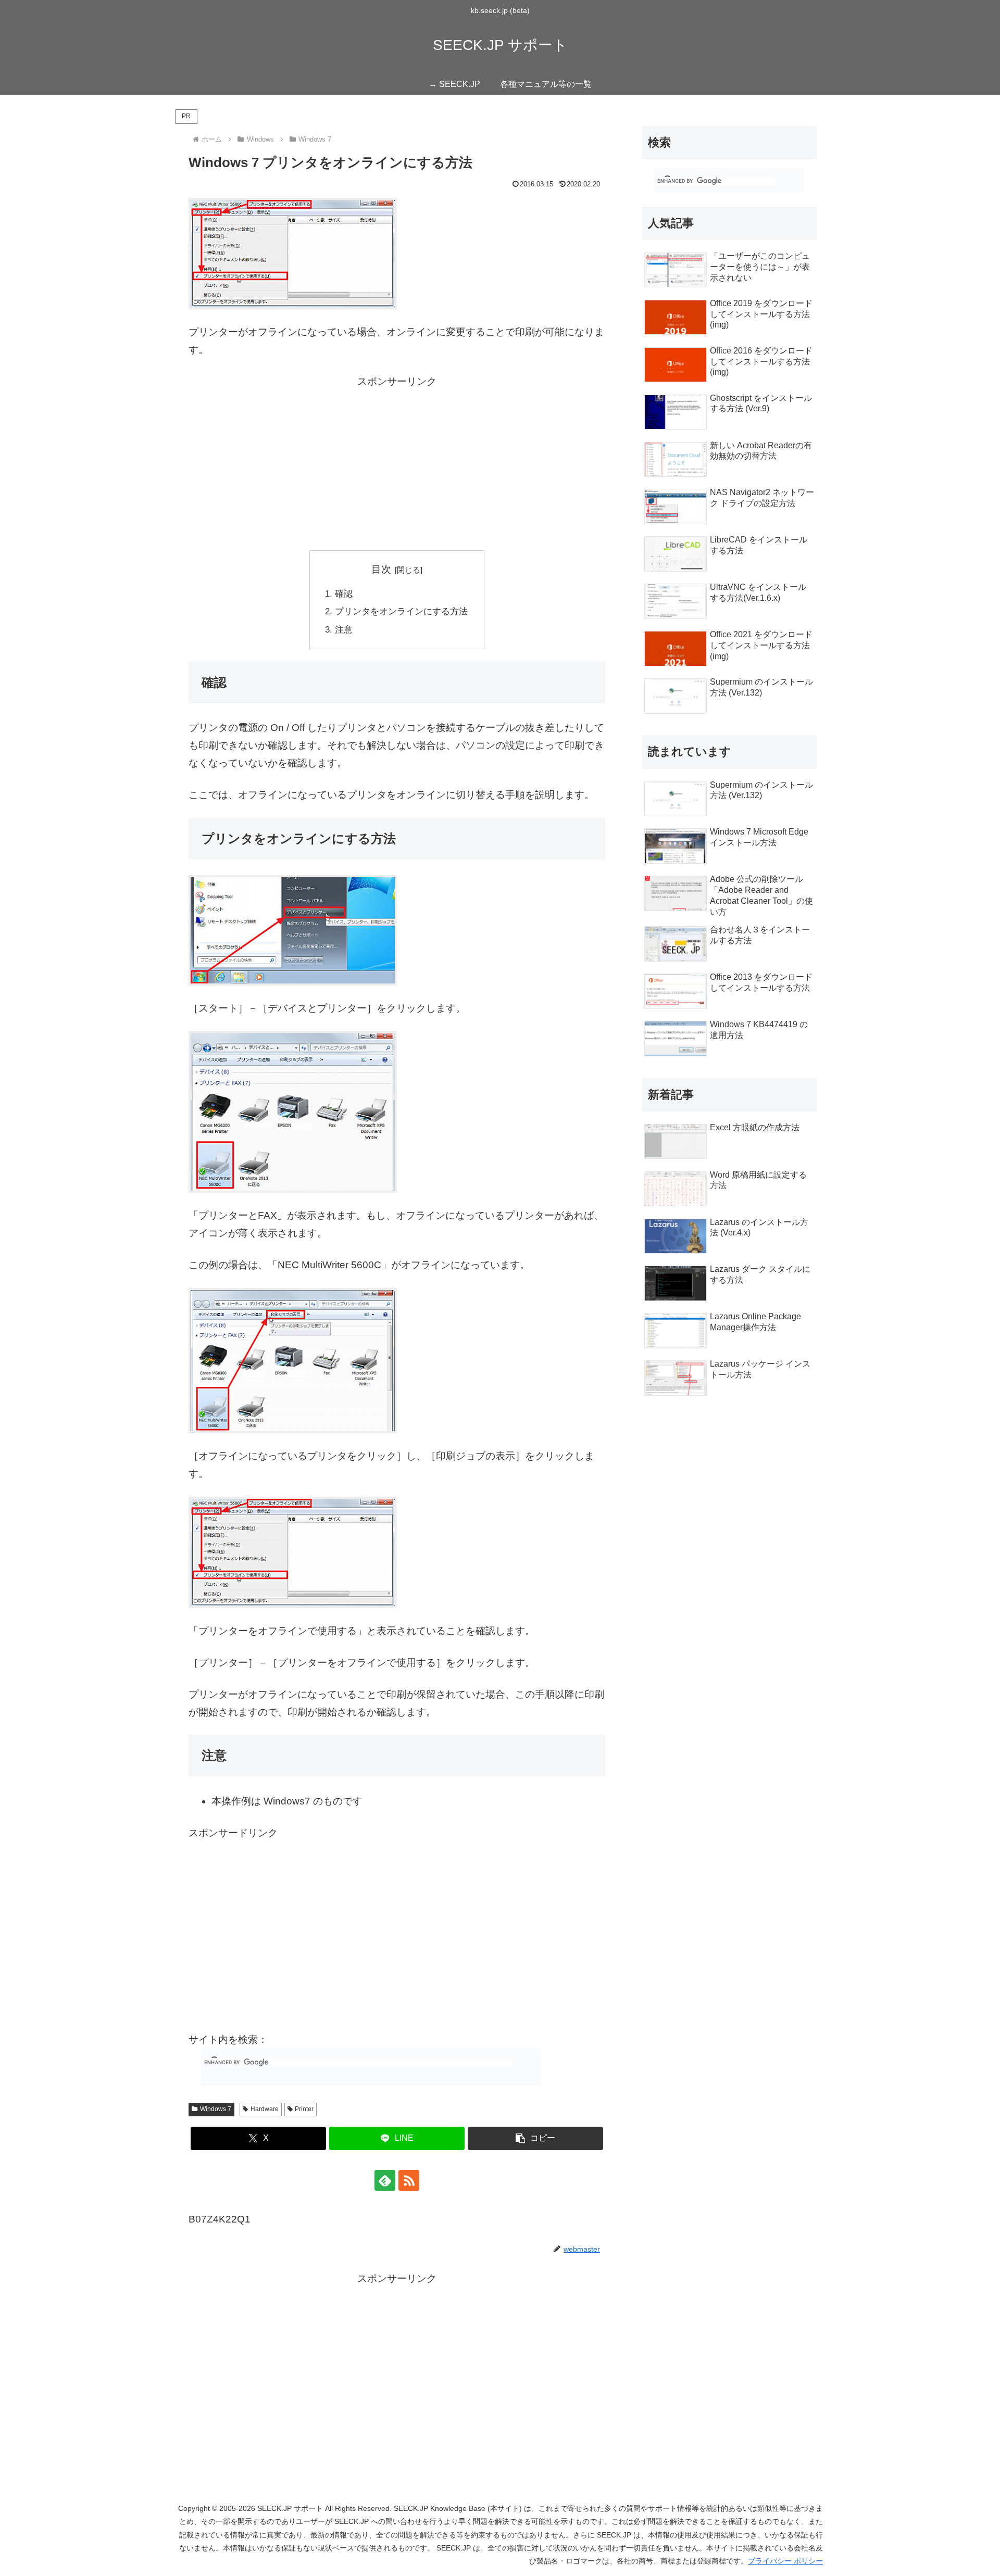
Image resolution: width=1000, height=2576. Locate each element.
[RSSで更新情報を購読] (409, 2180)
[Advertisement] (397, 463)
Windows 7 (216, 2109)
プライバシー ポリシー (785, 2561)
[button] (535, 2138)
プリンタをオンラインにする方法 (401, 611)
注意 (344, 630)
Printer (304, 2109)
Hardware (265, 2109)
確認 (344, 594)
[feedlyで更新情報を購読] (385, 2180)
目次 (381, 569)
